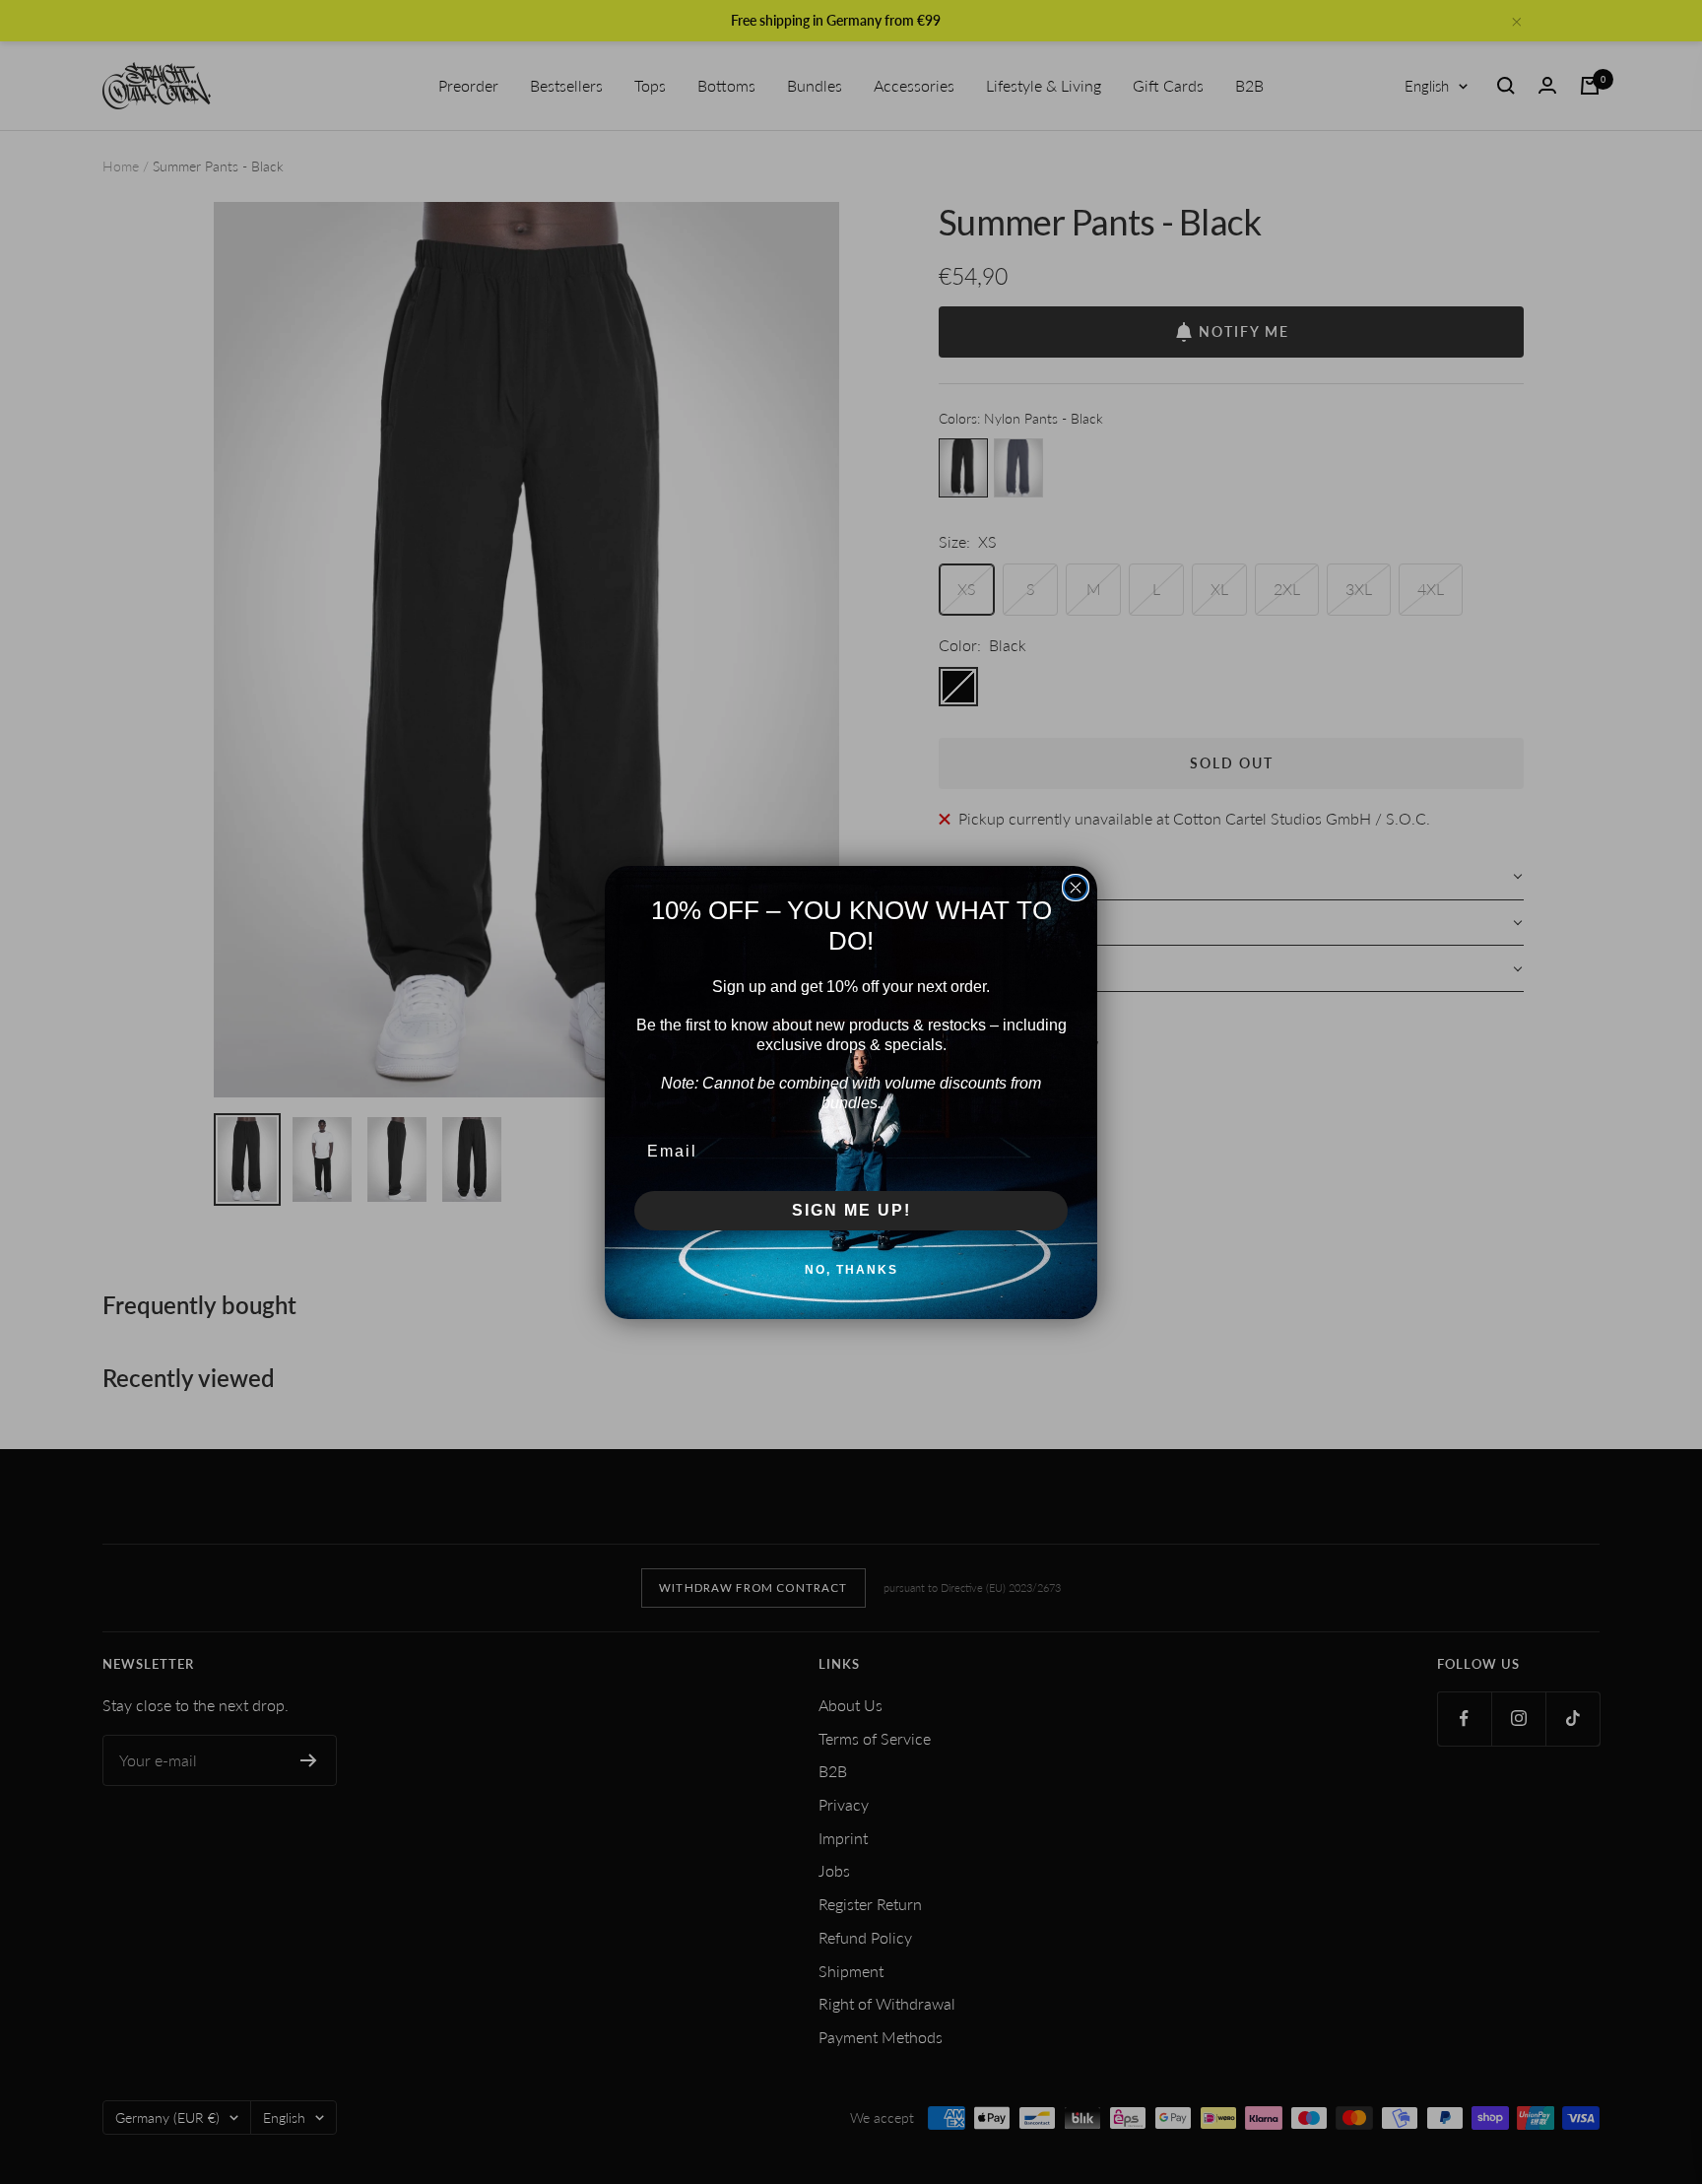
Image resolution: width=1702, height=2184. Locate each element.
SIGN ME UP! (851, 1210)
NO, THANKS (851, 1270)
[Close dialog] (1076, 888)
